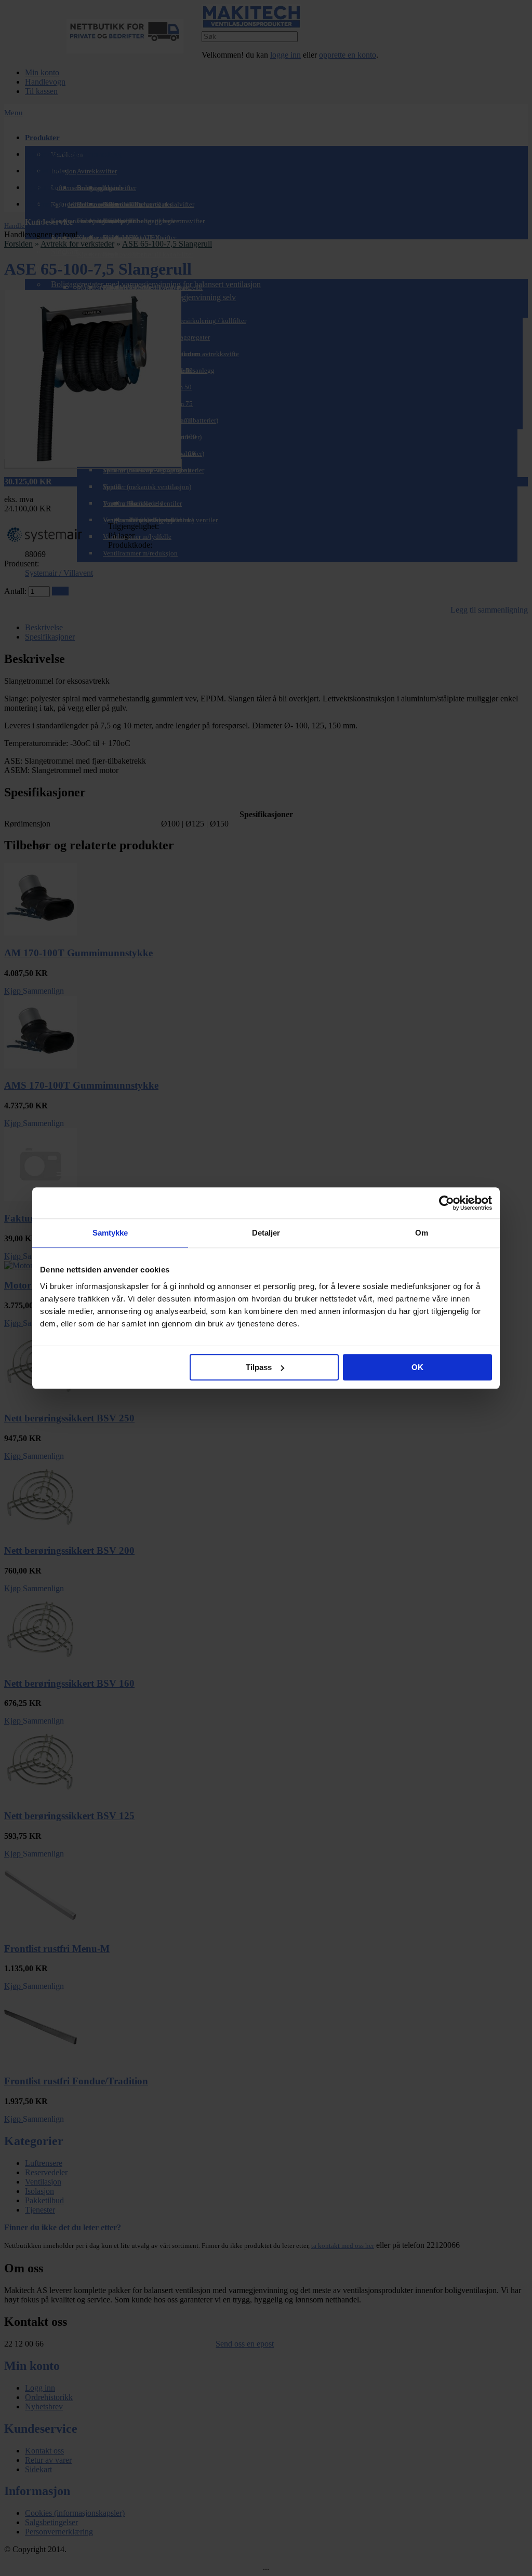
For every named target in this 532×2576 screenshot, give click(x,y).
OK (417, 1367)
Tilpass (259, 1367)
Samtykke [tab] (110, 1233)
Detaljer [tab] (266, 1233)
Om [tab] (422, 1233)
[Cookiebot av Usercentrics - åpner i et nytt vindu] (447, 1203)
